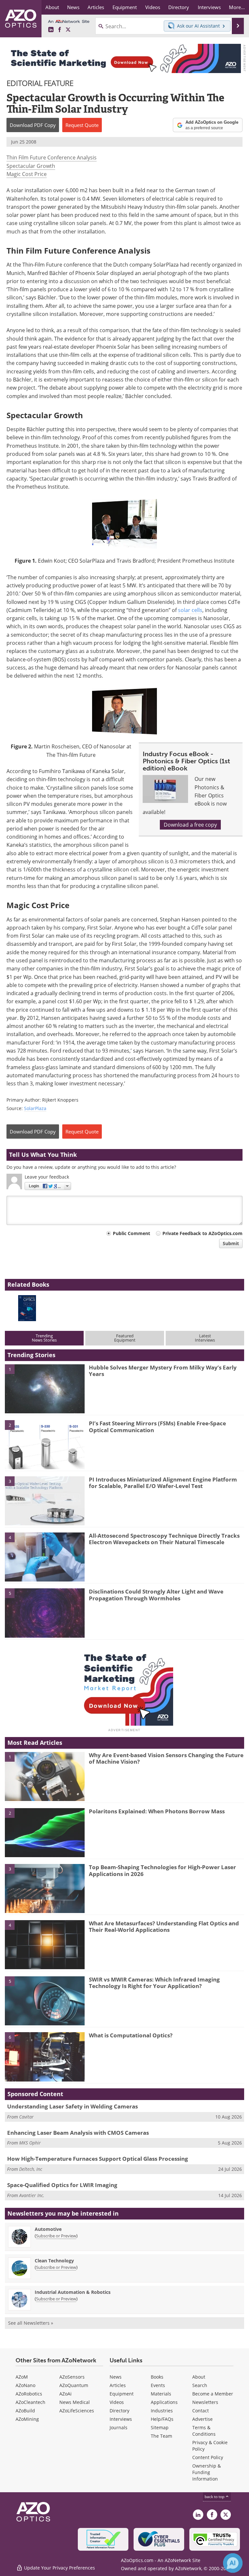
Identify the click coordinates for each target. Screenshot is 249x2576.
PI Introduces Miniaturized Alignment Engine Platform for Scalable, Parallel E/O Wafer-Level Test (163, 1483)
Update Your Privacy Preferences (59, 2568)
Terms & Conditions (204, 2431)
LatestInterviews (205, 1338)
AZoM (22, 2377)
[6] (45, 2057)
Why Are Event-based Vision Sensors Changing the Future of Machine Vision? (166, 1758)
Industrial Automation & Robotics (73, 2292)
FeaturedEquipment (125, 1338)
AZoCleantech (30, 2402)
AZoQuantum (74, 2385)
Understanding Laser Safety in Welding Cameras (72, 2106)
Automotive (48, 2229)
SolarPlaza (35, 1108)
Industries (162, 2411)
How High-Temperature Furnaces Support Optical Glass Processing (98, 2159)
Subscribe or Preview (56, 2236)
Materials (161, 2394)
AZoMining (27, 2419)
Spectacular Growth (31, 166)
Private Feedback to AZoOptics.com (202, 1233)
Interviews (121, 2419)
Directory (119, 2411)
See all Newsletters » (31, 2323)
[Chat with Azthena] (233, 2563)
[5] (45, 1613)
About (199, 2377)
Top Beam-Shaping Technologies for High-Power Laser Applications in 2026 (162, 1870)
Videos (117, 2402)
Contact (201, 2411)
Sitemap (160, 2427)
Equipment (122, 2394)
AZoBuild (25, 2411)
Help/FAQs (162, 2419)
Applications (164, 2402)
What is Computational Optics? (131, 2035)
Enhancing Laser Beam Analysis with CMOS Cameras (78, 2133)
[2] (45, 1444)
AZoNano (25, 2385)
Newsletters (205, 2402)
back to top (215, 2497)
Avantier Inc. (32, 2195)
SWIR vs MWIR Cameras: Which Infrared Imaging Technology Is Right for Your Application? (154, 1983)
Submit (231, 1243)
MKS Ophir (30, 2143)
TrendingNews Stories (44, 1338)
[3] (45, 1500)
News (116, 2377)
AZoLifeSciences (77, 2411)
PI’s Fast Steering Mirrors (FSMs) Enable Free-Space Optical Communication (157, 1426)
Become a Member (213, 2394)
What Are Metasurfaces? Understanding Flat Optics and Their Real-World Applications (164, 1926)
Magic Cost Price (27, 174)
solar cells (190, 610)
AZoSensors (72, 2377)
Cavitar (26, 2117)
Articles (118, 2385)
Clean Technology (54, 2261)
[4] (45, 1557)
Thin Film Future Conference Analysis (52, 157)
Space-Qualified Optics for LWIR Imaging (62, 2185)
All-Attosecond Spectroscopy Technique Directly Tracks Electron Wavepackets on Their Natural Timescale (164, 1539)
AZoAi (65, 2394)
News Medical (75, 2402)
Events (158, 2385)
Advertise (202, 2419)
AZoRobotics (29, 2394)
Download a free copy (190, 825)
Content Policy (208, 2457)
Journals (119, 2427)
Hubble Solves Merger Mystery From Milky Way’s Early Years (163, 1371)
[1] (45, 1388)
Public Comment (131, 1233)
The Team (161, 2436)
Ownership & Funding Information (207, 2472)
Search (200, 2385)
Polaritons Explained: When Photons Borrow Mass (157, 1811)
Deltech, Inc (31, 2169)
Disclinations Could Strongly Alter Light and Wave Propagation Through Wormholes (156, 1595)
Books (157, 2377)
